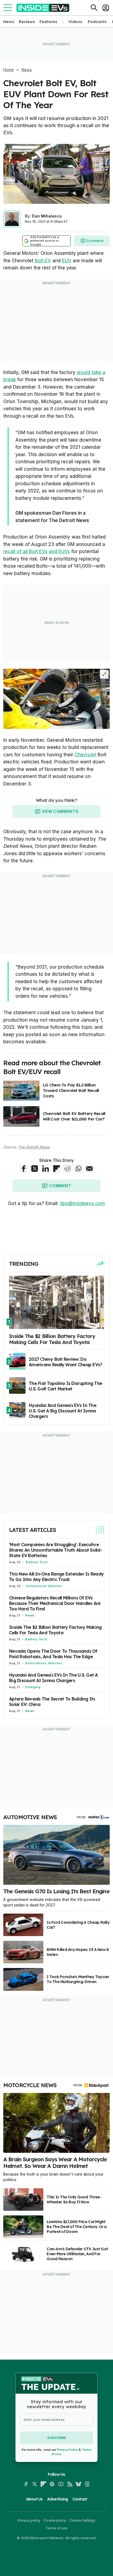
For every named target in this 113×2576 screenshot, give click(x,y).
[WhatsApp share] (78, 1169)
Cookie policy (55, 2520)
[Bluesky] (78, 2484)
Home (9, 70)
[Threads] (87, 2484)
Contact (80, 2499)
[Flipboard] (43, 2484)
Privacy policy (29, 2520)
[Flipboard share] (56, 1169)
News (9, 22)
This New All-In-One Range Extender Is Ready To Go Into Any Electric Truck (56, 1577)
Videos (75, 22)
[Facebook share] (24, 1169)
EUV (67, 261)
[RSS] (70, 2484)
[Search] (94, 8)
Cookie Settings (82, 2520)
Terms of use (56, 2528)
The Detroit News (34, 1147)
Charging (33, 1687)
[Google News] (52, 2484)
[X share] (35, 1169)
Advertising (58, 2499)
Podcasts (97, 22)
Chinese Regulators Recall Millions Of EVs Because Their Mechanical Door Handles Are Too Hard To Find (55, 1603)
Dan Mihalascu (47, 216)
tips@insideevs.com (83, 1203)
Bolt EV (43, 261)
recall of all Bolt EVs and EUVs (37, 551)
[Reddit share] (67, 1169)
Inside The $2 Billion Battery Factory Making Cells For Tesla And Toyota (55, 1630)
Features (48, 22)
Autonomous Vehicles (44, 1663)
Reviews (27, 22)
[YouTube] (61, 2484)
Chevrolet (85, 755)
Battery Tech (37, 1562)
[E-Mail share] (89, 1169)
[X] (35, 2484)
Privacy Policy (67, 2450)
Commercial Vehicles (44, 1586)
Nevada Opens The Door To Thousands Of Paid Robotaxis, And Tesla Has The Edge (53, 1654)
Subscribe (56, 2438)
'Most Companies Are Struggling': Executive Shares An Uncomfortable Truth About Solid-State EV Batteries (56, 1550)
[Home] (43, 8)
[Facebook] (26, 2484)
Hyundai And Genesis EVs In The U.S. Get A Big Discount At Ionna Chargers (53, 1678)
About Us (34, 2499)
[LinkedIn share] (46, 1169)
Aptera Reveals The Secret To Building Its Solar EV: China (52, 1702)
